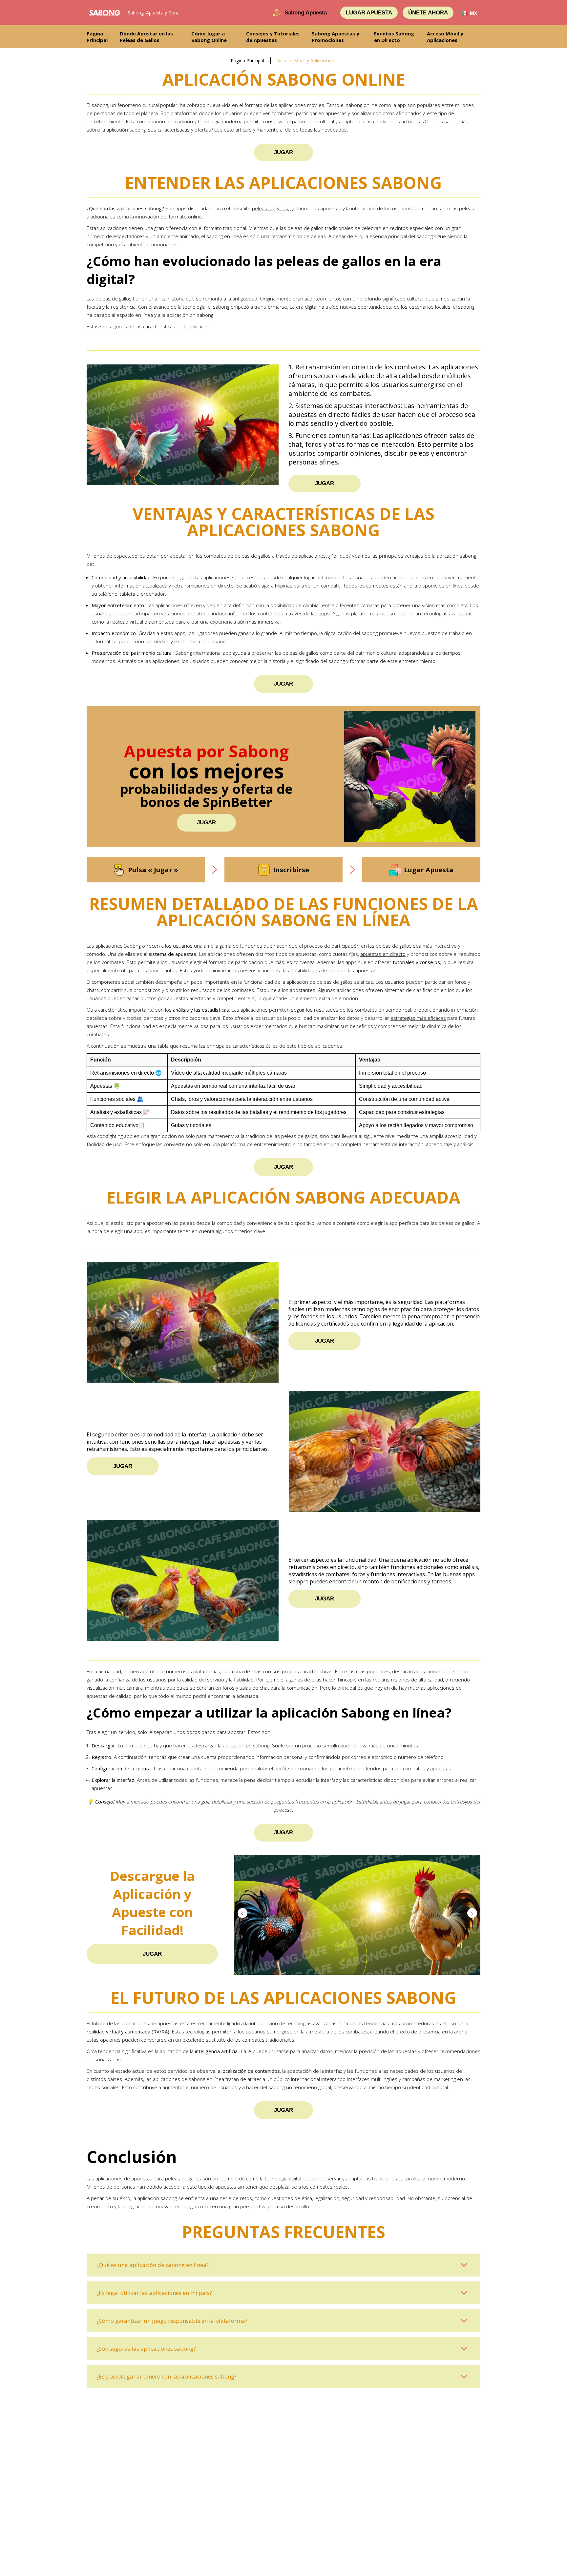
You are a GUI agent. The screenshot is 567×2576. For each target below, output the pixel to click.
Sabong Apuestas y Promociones (336, 37)
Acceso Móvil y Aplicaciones (445, 37)
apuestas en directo (383, 954)
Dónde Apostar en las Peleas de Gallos (146, 37)
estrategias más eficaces (418, 1018)
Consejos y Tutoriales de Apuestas (273, 37)
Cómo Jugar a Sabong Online (209, 37)
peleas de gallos (270, 208)
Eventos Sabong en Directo (394, 37)
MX (473, 13)
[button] (472, 1913)
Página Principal (97, 37)
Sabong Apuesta (306, 13)
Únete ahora (428, 13)
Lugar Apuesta (369, 13)
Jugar (283, 152)
